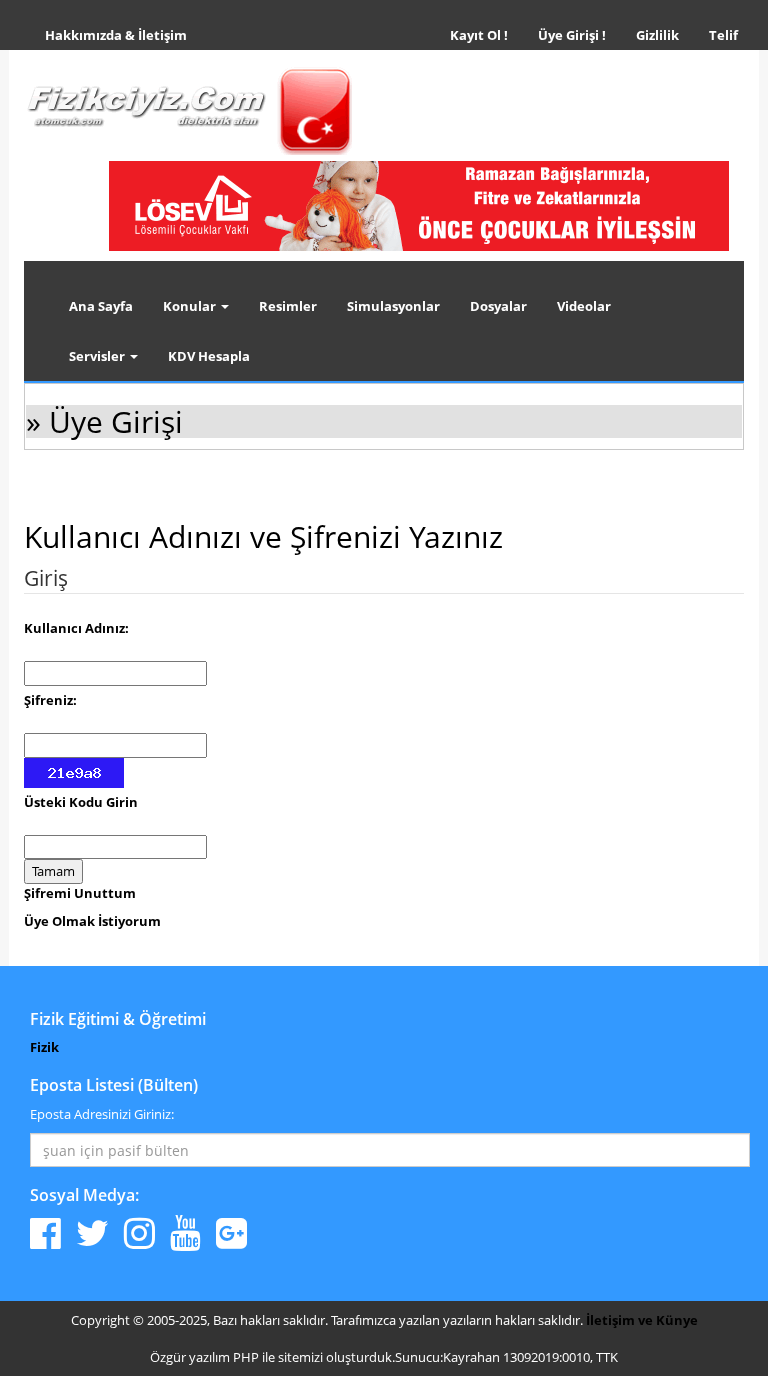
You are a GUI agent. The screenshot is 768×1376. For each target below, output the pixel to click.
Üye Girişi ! (572, 35)
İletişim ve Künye (642, 1320)
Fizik (44, 1047)
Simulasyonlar (393, 306)
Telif (723, 35)
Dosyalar (498, 306)
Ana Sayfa (101, 306)
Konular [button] (191, 306)
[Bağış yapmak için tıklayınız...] (419, 205)
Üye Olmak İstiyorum (92, 921)
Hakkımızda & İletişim (116, 35)
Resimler (288, 306)
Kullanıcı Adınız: (76, 628)
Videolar (584, 306)
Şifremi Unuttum (80, 893)
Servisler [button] (98, 356)
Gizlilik (665, 34)
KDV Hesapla (209, 356)
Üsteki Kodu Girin (81, 802)
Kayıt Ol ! (479, 35)
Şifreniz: (50, 700)
